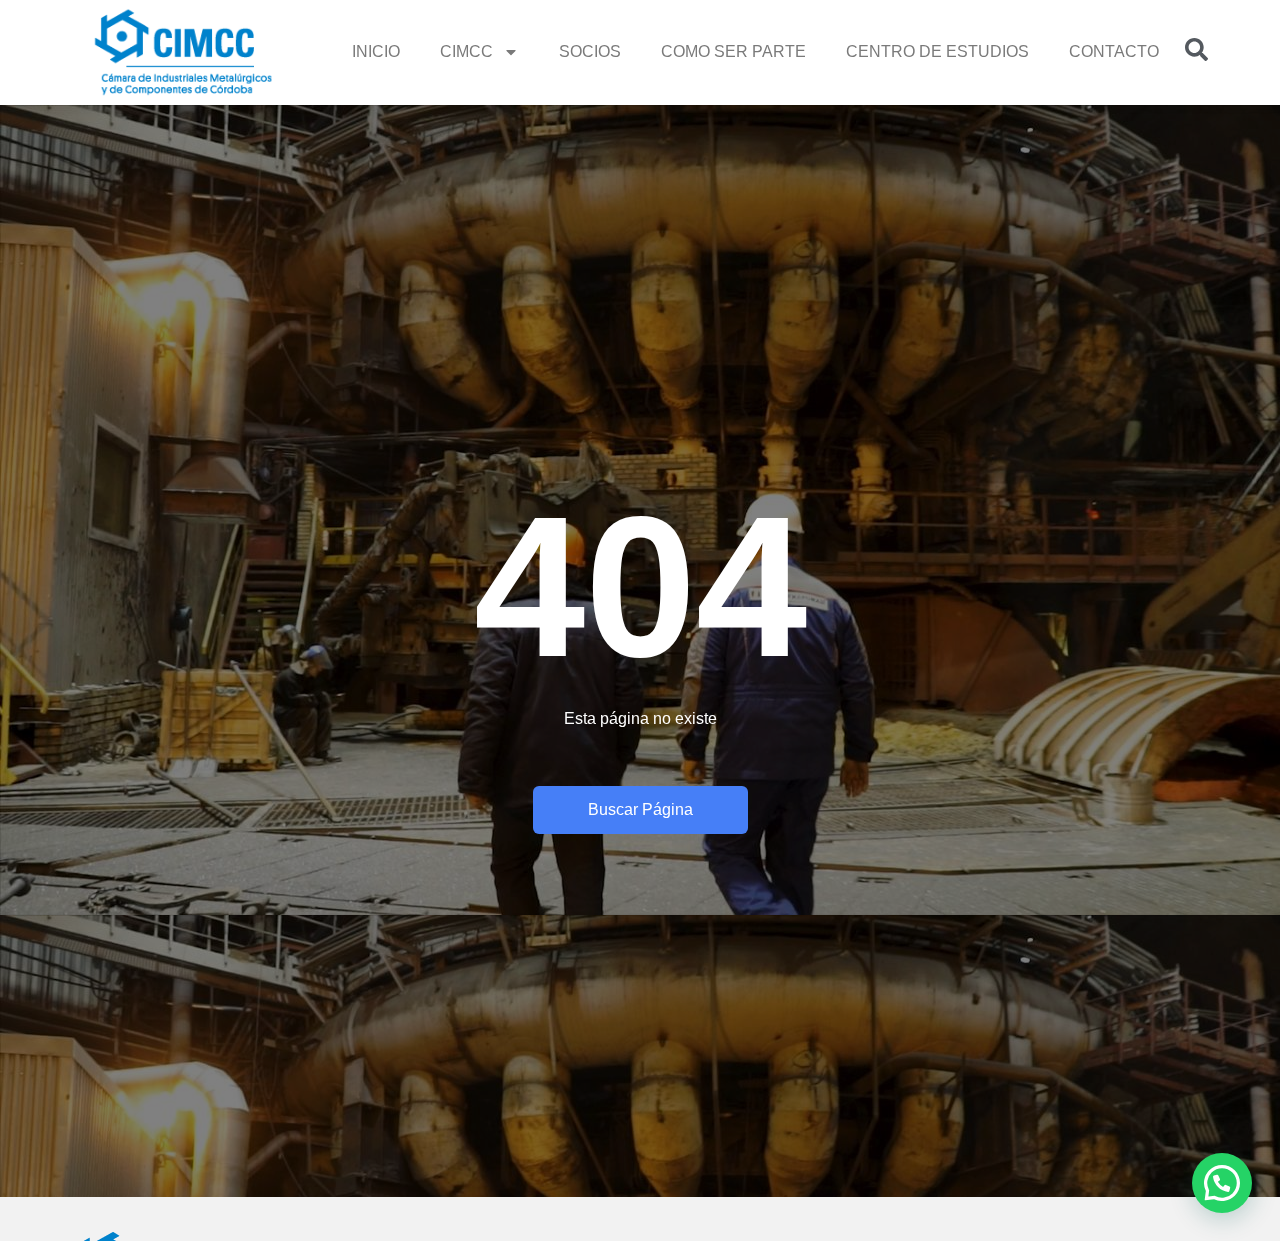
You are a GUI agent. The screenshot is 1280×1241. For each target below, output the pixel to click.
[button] (1222, 1183)
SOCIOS (590, 51)
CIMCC (466, 51)
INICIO (376, 51)
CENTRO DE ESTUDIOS (937, 51)
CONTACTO (1114, 51)
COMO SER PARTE (733, 51)
